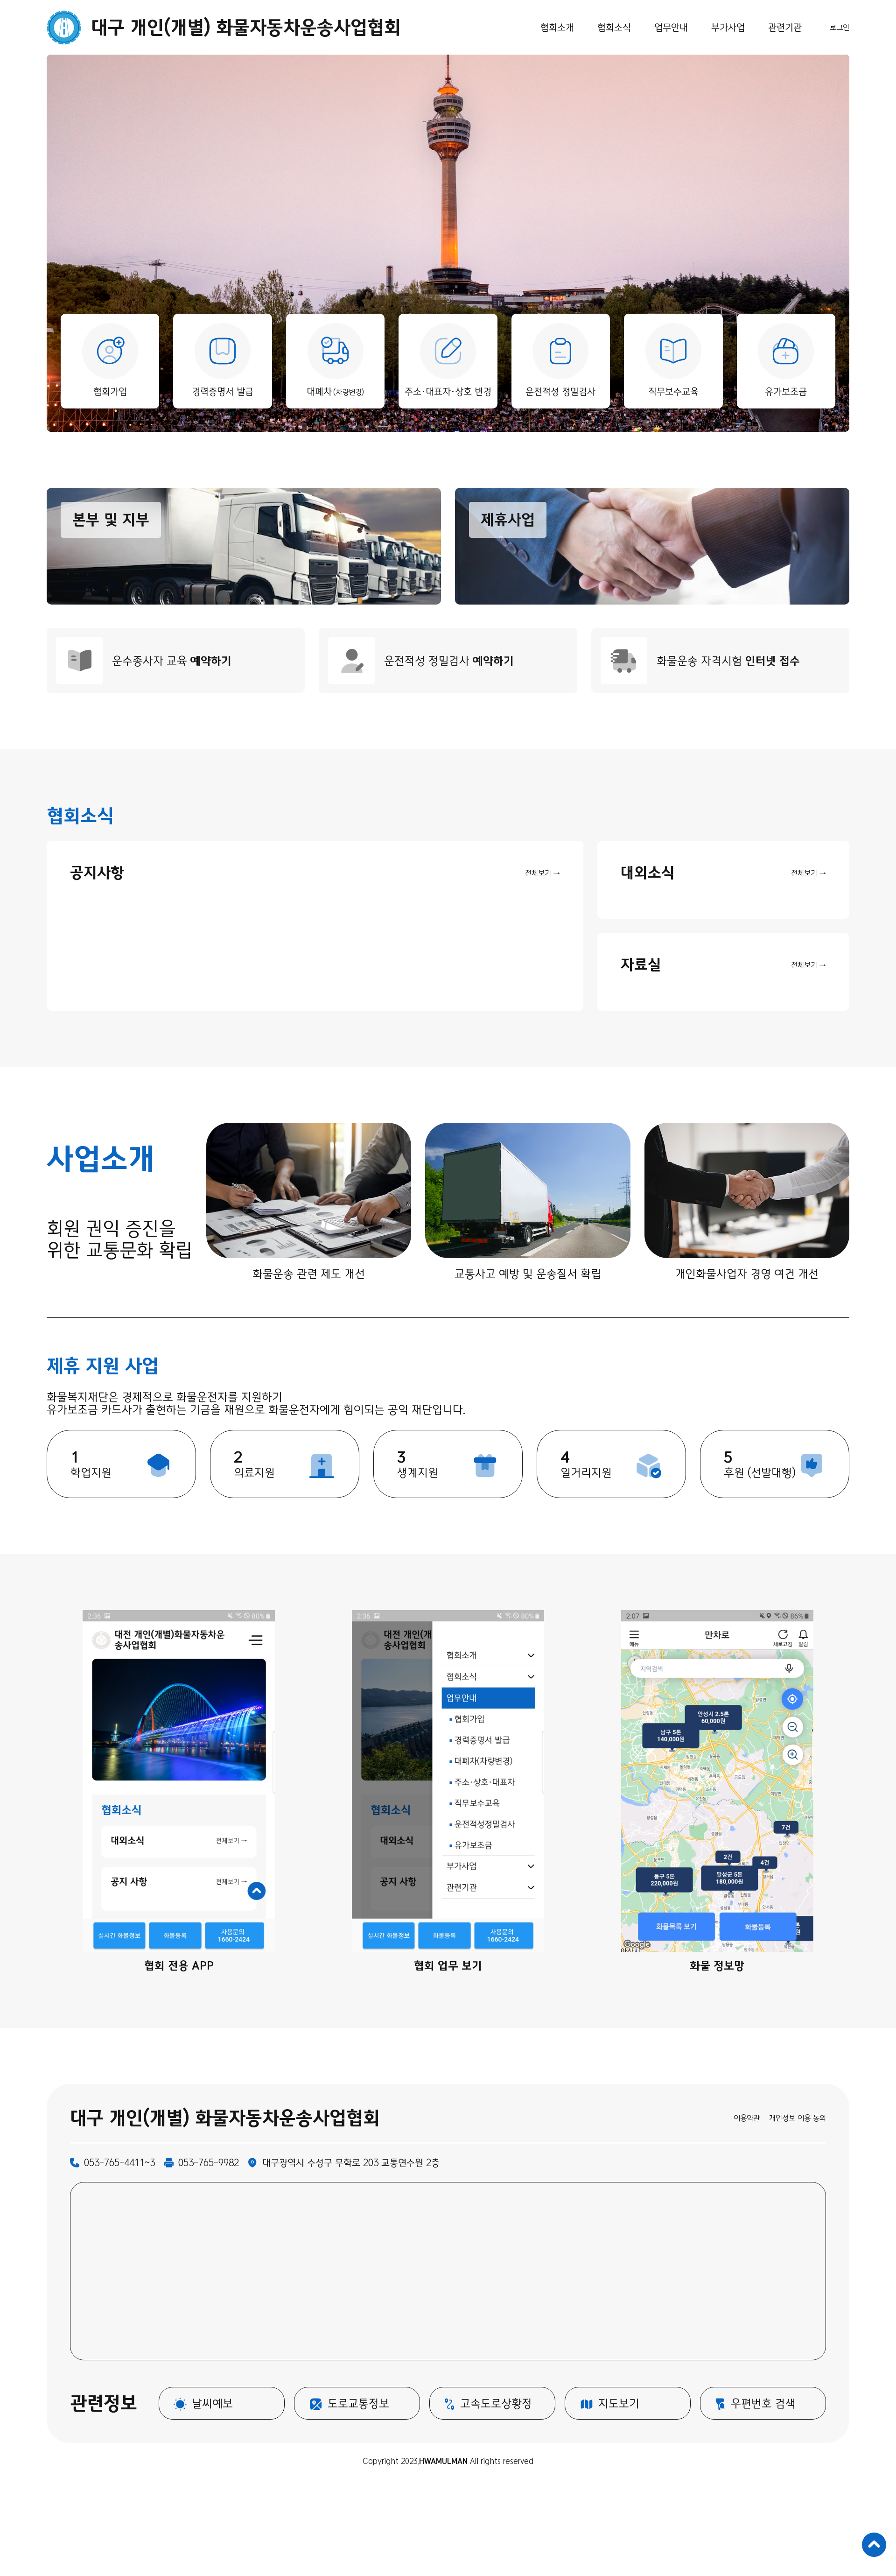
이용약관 (747, 2118)
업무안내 (671, 27)
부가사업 (728, 27)
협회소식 (614, 27)
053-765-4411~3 (119, 2163)
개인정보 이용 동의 (798, 2118)
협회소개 (557, 27)
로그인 (840, 28)
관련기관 (785, 27)
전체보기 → (542, 873)
